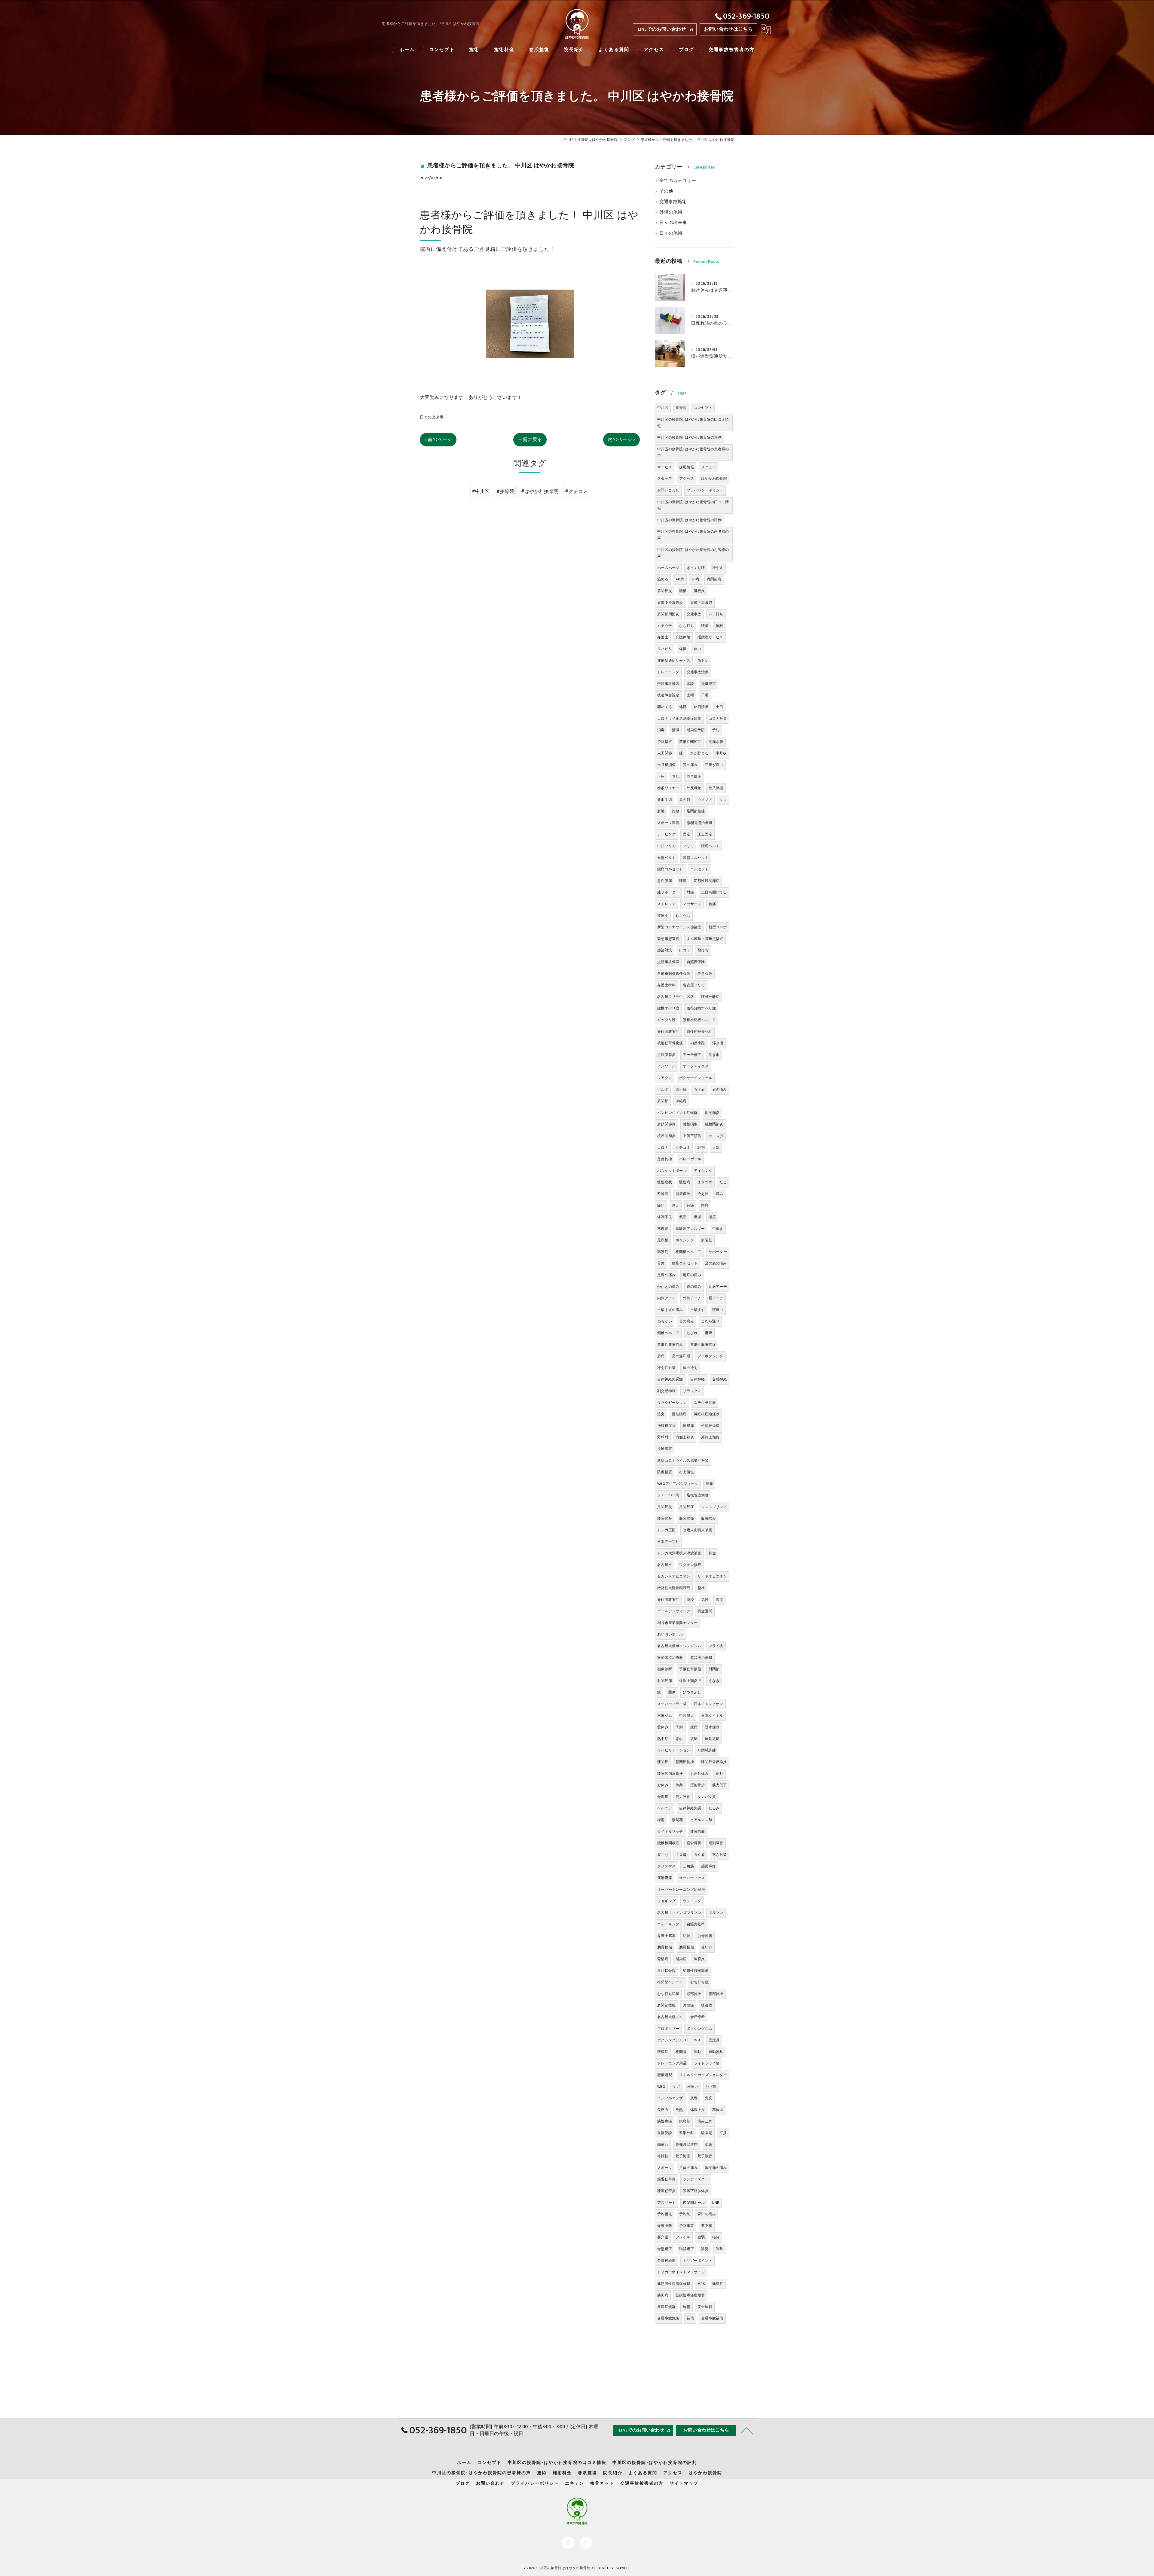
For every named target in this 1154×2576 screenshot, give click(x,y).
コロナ (663, 1148)
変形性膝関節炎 (670, 1345)
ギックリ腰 (666, 1020)
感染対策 (665, 950)
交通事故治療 (698, 672)
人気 (716, 1148)
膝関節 (663, 1762)
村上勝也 (687, 1472)
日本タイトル (712, 1716)
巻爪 (676, 777)
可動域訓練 (707, 1750)
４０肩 (681, 1855)
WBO (661, 2087)
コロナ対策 (718, 719)
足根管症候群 (698, 1495)
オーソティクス (696, 1066)
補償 (690, 2318)
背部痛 (663, 1959)
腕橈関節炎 (714, 1124)
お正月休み (699, 1774)
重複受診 (665, 2133)
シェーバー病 (668, 1495)
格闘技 (663, 2156)
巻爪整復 (716, 788)
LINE (716, 2203)
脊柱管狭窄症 (668, 1600)
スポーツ (665, 2168)
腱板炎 (699, 591)
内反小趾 (698, 1043)
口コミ (685, 950)
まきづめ (705, 1182)
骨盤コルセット (696, 858)
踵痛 (709, 1484)
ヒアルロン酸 (701, 1820)
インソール (666, 1066)
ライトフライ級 (707, 2063)
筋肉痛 (663, 2295)
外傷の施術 (671, 212)
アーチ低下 (692, 1055)
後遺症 (707, 2005)
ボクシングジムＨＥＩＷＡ (679, 2040)
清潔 (676, 730)
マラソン (716, 1913)
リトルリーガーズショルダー (703, 2075)
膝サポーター (668, 892)
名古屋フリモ (694, 985)
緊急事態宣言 (668, 939)
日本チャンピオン (709, 1704)
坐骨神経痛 (710, 1426)
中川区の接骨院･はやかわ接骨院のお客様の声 (693, 553)
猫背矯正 (687, 2249)
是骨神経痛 (666, 2261)
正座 (661, 777)
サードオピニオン (712, 1576)
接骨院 (681, 408)
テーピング (666, 834)
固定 (686, 834)
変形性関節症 (690, 742)
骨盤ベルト (666, 858)
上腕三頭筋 (692, 1136)
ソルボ (663, 1090)
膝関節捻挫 (685, 1762)
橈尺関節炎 (666, 1136)
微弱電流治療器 (670, 1658)
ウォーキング (668, 1924)
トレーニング (668, 672)
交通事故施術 (673, 202)
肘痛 (690, 892)
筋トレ (703, 661)
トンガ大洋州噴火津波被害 (679, 1553)
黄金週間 (705, 1611)
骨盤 (661, 1263)
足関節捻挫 (696, 811)
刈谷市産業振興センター (677, 1623)
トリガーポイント (698, 2261)
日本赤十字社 (668, 1542)
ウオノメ (705, 800)
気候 (705, 1600)
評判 (701, 1148)
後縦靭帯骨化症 (670, 1043)
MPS (701, 2284)
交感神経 (720, 1379)
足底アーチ (718, 1287)
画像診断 (665, 1669)
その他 (666, 191)
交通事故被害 (668, 684)
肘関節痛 (665, 1681)
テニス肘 (716, 1136)
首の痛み (687, 1321)
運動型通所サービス (674, 661)
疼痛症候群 (666, 2307)
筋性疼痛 (665, 2121)
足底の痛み (692, 1275)
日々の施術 (671, 233)
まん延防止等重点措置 (705, 939)
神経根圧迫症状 (707, 1414)
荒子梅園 (683, 2156)
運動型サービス (710, 637)
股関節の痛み (716, 2168)
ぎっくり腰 (696, 568)
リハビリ (665, 649)
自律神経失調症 (670, 1379)
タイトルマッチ (670, 1832)
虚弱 (701, 2237)
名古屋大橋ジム (670, 2017)
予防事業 (687, 2226)
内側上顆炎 (685, 1437)
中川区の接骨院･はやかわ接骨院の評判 (689, 437)
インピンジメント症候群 (677, 1113)
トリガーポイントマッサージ (681, 2272)
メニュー (708, 467)
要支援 (707, 2226)
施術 (686, 2307)
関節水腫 (716, 742)
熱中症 (663, 1739)
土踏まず (698, 1310)
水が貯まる (699, 753)
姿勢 (705, 2249)
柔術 (709, 2145)
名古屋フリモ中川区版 (676, 997)
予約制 (685, 2214)
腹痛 (694, 1727)
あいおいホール (670, 1634)
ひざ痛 (711, 2087)
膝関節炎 (665, 1519)
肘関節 (714, 1669)
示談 (690, 684)
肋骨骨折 (705, 1936)
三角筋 (688, 1866)
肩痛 (661, 1356)
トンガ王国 (666, 1530)
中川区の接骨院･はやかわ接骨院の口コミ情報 (693, 423)
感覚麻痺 (708, 1866)
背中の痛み (707, 2214)
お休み (663, 1785)
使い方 (707, 1947)
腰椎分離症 (710, 997)
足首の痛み (688, 2168)
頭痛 (705, 1205)
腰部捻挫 (716, 1994)
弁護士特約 (666, 985)
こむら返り (710, 1321)
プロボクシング (710, 1356)
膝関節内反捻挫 (670, 1774)
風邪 (694, 2098)
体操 (683, 649)
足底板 (663, 1240)
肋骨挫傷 (665, 1947)
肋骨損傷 (687, 1947)
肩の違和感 (681, 1356)
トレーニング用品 (672, 2063)
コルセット (699, 869)
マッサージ (692, 904)
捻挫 (676, 811)
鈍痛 (690, 1205)
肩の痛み (720, 1090)
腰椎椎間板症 (668, 1843)
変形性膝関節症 (707, 881)
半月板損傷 (666, 765)
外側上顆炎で (690, 1681)
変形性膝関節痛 (696, 1971)
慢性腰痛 (679, 1414)
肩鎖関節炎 (666, 1124)
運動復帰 (712, 1739)
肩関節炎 (665, 591)
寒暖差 (663, 1229)
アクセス (687, 479)
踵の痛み (694, 1287)
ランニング (692, 1901)
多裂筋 (707, 1240)
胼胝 (661, 811)
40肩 (680, 579)
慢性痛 (685, 1182)
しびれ (692, 1333)
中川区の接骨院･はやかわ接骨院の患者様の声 (693, 452)
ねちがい (665, 1321)
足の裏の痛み (716, 1263)
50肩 (696, 579)
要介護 (663, 2237)
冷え (676, 1205)
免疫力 (663, 2110)
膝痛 (683, 881)
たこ (723, 1182)
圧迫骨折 (698, 1785)
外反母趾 (694, 788)
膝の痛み (690, 765)
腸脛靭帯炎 (666, 2179)
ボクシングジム (699, 2029)
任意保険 (705, 974)
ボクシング (685, 1240)
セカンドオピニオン (674, 1576)
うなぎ (714, 1681)
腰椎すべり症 (668, 1008)
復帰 (694, 1739)
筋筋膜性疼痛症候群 (674, 2284)
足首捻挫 (665, 1159)
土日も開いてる (714, 892)
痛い (661, 1205)
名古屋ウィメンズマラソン (679, 1913)
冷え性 (703, 1194)
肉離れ (663, 2145)
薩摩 (672, 1692)
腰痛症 (663, 2052)
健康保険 (683, 1194)
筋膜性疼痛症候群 (690, 2295)
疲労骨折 (694, 1843)
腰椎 (701, 1588)
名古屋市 (665, 1565)
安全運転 (705, 2307)
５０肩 (699, 1855)
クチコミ (683, 1148)
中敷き (718, 1229)
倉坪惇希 (698, 2017)
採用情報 (687, 467)
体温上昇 (698, 2110)
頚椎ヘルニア (668, 1333)
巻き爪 (714, 1055)
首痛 (712, 904)
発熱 (679, 2110)
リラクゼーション (672, 1403)
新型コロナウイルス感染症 (679, 927)
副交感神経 (666, 1391)
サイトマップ (684, 2483)
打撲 (723, 2133)
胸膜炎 (699, 1959)
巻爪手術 (665, 800)
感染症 (681, 1959)
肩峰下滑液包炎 (670, 603)
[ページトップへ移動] (747, 2430)
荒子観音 (705, 2156)
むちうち (683, 916)
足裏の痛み (666, 1275)
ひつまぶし (692, 1692)
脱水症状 (712, 1727)
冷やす (718, 568)
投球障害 (665, 1449)
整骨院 (663, 1194)
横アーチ (716, 1298)
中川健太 (687, 1716)
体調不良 (665, 1217)
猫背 (716, 2237)
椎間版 (681, 2052)
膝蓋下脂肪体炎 (696, 2191)
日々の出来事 (432, 417)
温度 (719, 1600)
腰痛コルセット (670, 869)
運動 (698, 2052)
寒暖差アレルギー (690, 1229)
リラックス (692, 1391)
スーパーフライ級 (672, 1704)
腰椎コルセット (685, 1263)
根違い (693, 2087)
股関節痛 (687, 1519)
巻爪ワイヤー (668, 788)
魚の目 (685, 800)
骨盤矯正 (665, 2249)
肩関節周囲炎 (668, 614)
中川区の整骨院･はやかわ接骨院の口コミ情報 (693, 505)
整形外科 (687, 2133)
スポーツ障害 (668, 823)
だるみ (714, 1808)
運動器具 (716, 2052)
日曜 (705, 695)
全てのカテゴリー (678, 181)
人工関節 (665, 753)
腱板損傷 (690, 1124)
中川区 (663, 408)
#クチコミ (576, 491)
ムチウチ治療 (705, 1403)
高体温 (718, 2110)
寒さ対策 (720, 1855)
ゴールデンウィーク (674, 1611)
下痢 (679, 1727)
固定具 (714, 2040)
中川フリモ (666, 846)
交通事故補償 (712, 2318)
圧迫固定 (705, 834)
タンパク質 (707, 1797)
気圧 (683, 1217)
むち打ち (687, 626)
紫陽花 (678, 1820)
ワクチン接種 (690, 1565)
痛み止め (705, 2121)
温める (663, 579)
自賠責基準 (696, 1924)
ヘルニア (665, 1808)
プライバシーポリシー (705, 490)
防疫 (690, 1600)
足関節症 (687, 1507)
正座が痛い (714, 765)
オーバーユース (692, 1878)
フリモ (688, 846)
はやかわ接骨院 (714, 479)
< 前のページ (438, 439)
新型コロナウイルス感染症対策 (683, 1461)
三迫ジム (665, 1716)
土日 (719, 707)
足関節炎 (665, 1507)
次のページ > (621, 439)
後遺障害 (708, 684)
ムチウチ (665, 626)
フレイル (683, 2237)
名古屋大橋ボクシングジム (679, 1646)
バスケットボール (672, 1171)
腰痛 (705, 626)
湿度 (712, 1217)
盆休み (663, 1727)
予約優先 (665, 2214)
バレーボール (690, 1159)
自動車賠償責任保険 (674, 974)
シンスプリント (714, 1507)
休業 (679, 1785)
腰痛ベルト (710, 846)
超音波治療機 (701, 1658)
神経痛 (688, 1426)
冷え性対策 (666, 1368)
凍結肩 (681, 1101)
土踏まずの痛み (670, 1310)
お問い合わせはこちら (728, 29)
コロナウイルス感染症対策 (679, 719)
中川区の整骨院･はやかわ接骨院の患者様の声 (693, 535)
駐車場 (707, 2133)
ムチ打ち (716, 614)
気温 (698, 1217)
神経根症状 (666, 1426)
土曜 (690, 695)
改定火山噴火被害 (698, 1530)
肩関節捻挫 (666, 2005)
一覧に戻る (530, 439)
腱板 (683, 591)
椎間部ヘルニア (670, 1982)
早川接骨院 (666, 1971)
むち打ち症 (699, 1982)
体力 (698, 649)
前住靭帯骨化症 (699, 1032)
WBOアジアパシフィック (678, 1484)
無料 (719, 626)
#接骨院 (505, 491)
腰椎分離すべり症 (701, 1008)
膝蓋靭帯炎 (666, 2191)
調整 (719, 2249)
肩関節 (663, 1101)
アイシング (703, 1171)
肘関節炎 (712, 1113)
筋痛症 (718, 2284)
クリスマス (666, 1866)
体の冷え (690, 1368)
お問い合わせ (668, 490)
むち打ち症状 (668, 1994)
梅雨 (661, 1820)
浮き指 (718, 1043)
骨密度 (663, 1797)
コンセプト (703, 408)
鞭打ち (703, 950)
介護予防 (665, 2226)
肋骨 (686, 1936)
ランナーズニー (696, 2179)
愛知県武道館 (687, 2145)
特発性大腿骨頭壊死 (674, 1588)
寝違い (718, 1310)
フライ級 (716, 1646)
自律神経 (698, 1379)
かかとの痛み (668, 1287)
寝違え (663, 916)
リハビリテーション (674, 1750)
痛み (719, 1194)
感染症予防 (696, 730)
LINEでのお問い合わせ (662, 29)
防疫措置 (665, 1472)
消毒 (661, 730)
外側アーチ (692, 1298)
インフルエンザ (670, 2098)
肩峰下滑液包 (701, 603)
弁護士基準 (666, 1936)
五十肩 (699, 1090)
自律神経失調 (690, 1808)
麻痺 (709, 1333)
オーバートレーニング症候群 (681, 1890)
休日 (683, 707)
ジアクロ (665, 1078)
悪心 (679, 1739)
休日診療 (701, 707)
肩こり (663, 1855)
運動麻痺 (665, 1878)
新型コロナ (718, 927)
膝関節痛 (698, 1832)
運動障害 (716, 1843)
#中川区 (481, 491)
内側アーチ (666, 1298)
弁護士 (663, 637)
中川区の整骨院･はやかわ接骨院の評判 (689, 520)
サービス (665, 467)
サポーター (718, 1252)
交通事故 (694, 614)
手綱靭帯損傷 (690, 1669)
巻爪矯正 (694, 777)
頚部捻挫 (694, 1994)
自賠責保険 (696, 962)
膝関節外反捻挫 (714, 1762)
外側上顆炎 (710, 1437)
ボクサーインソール (696, 1078)
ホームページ (668, 568)
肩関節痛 (714, 579)
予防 (716, 730)
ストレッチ (666, 904)
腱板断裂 (665, 2075)
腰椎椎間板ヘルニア (699, 1020)
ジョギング (666, 1901)
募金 (712, 1553)
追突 (661, 1414)
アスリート (666, 2203)
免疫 (709, 2098)
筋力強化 (683, 1797)
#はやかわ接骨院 (540, 491)
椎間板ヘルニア (688, 1252)
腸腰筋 (663, 1252)
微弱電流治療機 (699, 823)
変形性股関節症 (703, 1345)
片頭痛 (688, 2005)
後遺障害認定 (668, 695)
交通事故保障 (668, 962)
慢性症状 (665, 1182)
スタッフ (665, 479)
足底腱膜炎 (666, 1055)
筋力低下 (720, 1785)
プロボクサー (668, 2029)
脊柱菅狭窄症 (668, 1032)
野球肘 (663, 1437)
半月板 (721, 753)
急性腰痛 (665, 881)
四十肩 (681, 1090)
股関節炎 (708, 1519)
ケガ (676, 2087)
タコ (723, 800)
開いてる (665, 707)
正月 (719, 1774)
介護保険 (683, 637)
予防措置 (665, 742)
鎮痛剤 (685, 2121)
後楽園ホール (694, 2203)
